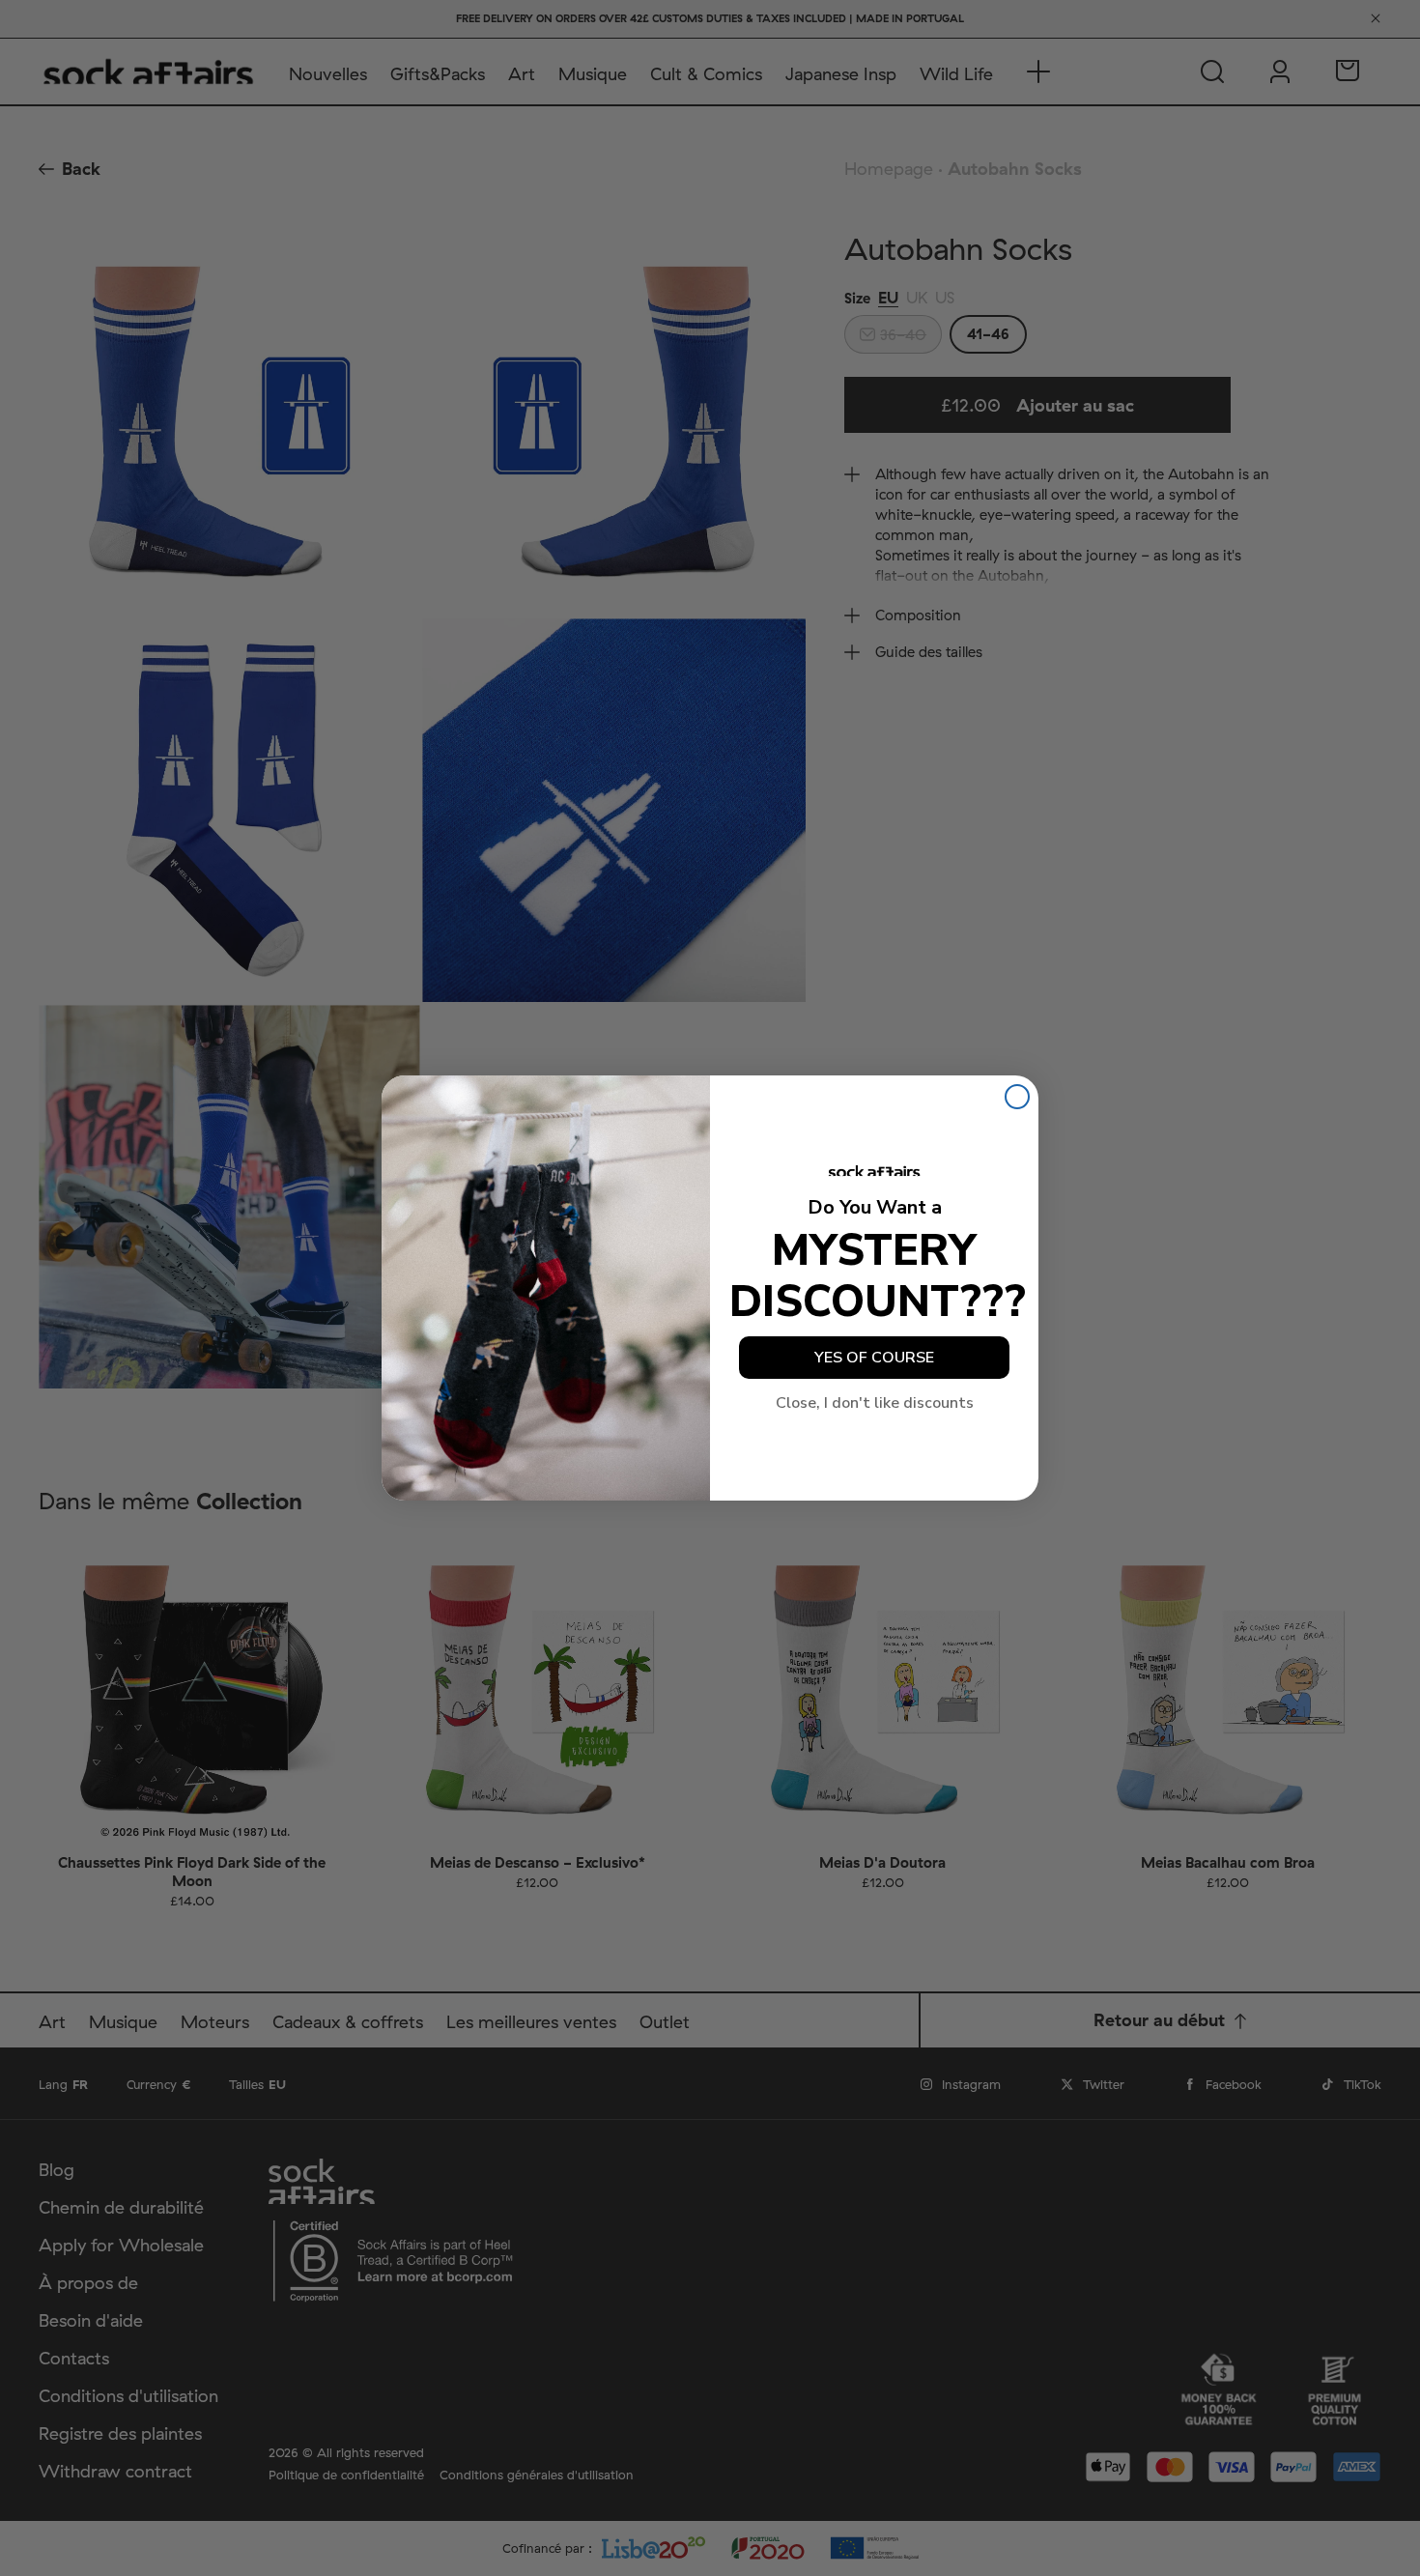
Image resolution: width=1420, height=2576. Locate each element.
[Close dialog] (1017, 1097)
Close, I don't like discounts (875, 1403)
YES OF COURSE (874, 1358)
